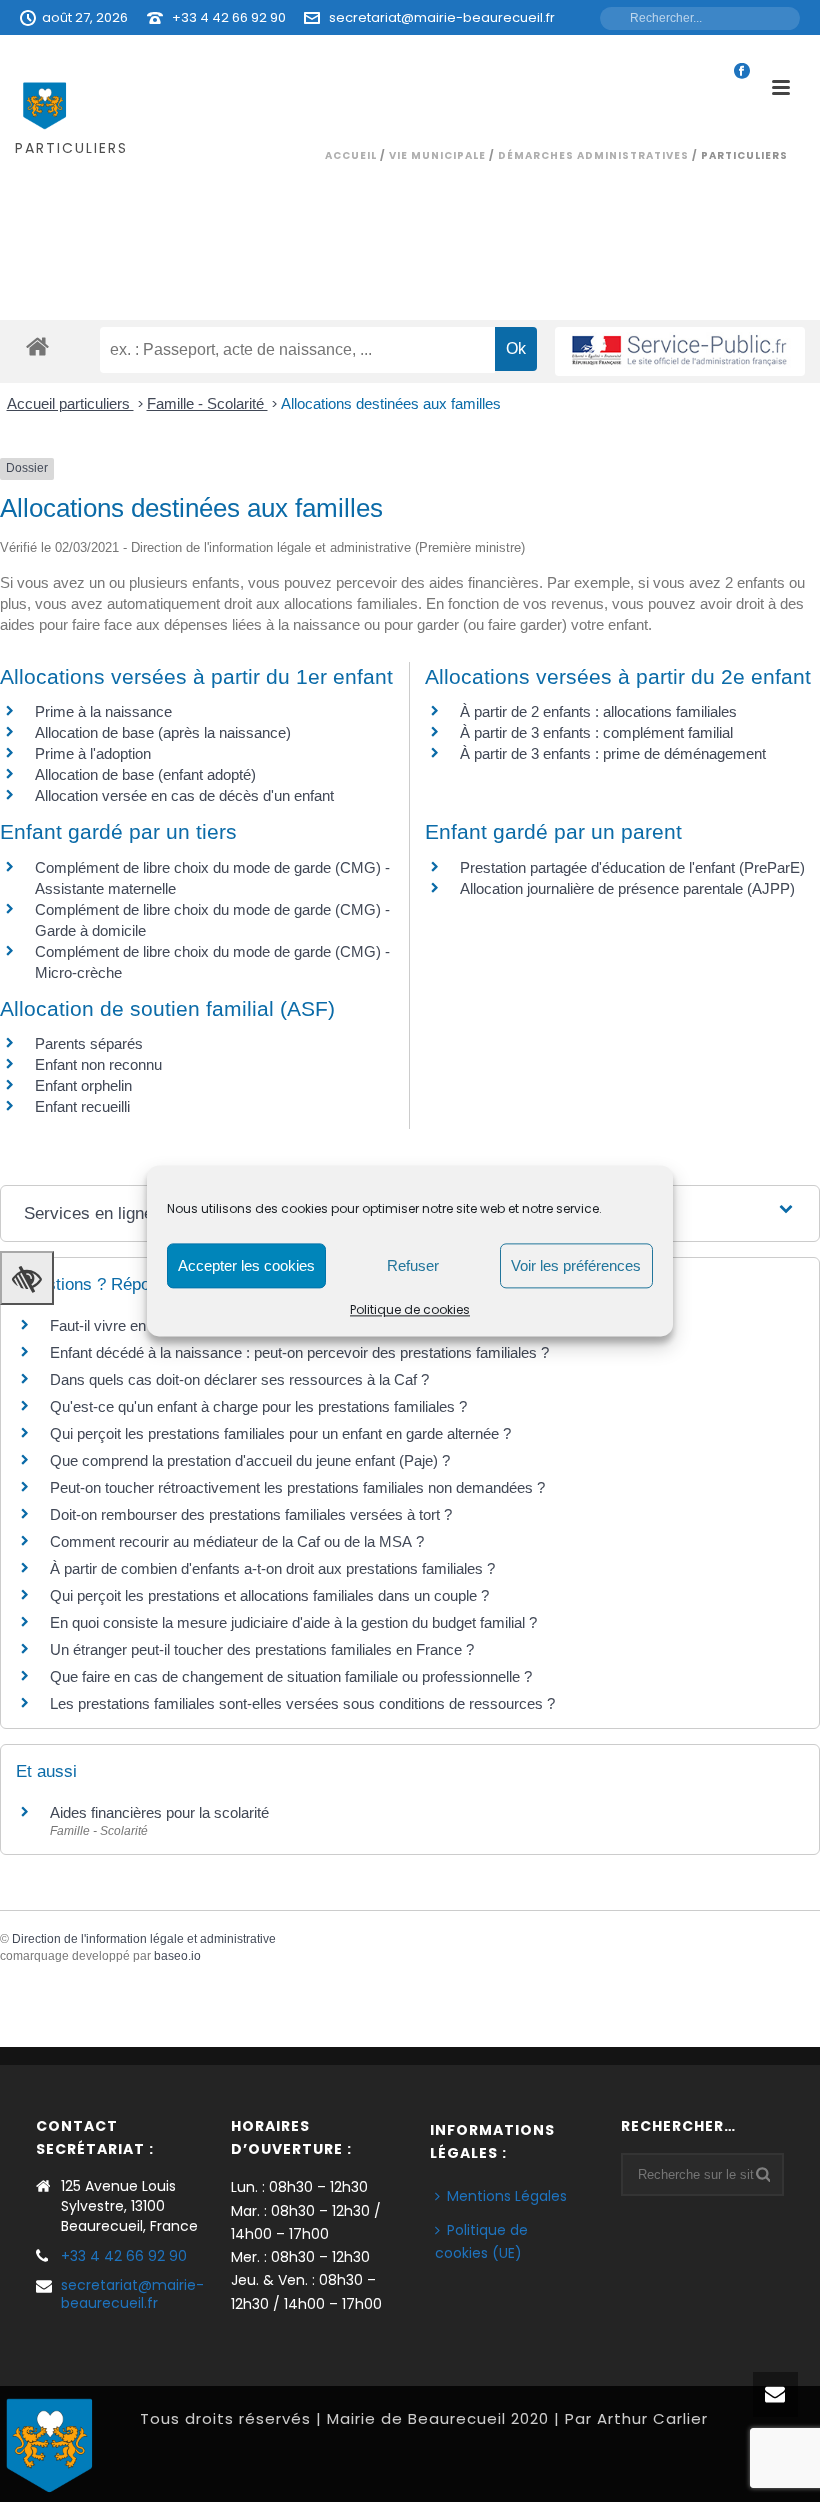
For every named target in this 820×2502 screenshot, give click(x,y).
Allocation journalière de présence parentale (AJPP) (627, 888)
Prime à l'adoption (93, 753)
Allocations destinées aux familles (391, 403)
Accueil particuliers (70, 403)
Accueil (351, 155)
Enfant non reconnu (98, 1064)
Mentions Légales (507, 2196)
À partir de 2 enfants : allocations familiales (598, 711)
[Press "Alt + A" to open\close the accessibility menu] (27, 1278)
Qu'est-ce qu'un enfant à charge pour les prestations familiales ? (258, 1406)
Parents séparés (89, 1043)
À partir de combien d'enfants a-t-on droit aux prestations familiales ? (272, 1568)
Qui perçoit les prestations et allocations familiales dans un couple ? (269, 1595)
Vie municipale (437, 155)
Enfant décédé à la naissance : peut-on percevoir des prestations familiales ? (299, 1352)
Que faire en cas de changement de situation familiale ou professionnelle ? (291, 1676)
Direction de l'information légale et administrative (144, 1939)
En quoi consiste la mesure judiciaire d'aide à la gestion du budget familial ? (293, 1622)
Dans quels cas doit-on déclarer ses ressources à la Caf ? (239, 1379)
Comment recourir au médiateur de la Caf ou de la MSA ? (237, 1541)
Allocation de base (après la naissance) (163, 732)
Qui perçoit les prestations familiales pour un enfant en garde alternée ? (280, 1433)
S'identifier (543, 52)
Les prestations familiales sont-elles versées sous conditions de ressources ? (302, 1703)
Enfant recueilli (82, 1106)
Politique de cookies (410, 1309)
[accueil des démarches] (37, 345)
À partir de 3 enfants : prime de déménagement (613, 753)
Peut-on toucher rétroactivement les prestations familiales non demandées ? (297, 1487)
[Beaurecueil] (50, 2443)
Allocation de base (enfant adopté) (145, 774)
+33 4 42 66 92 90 (229, 17)
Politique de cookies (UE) (481, 2241)
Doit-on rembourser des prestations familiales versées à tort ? (251, 1514)
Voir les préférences (576, 1265)
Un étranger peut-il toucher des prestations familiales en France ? (262, 1649)
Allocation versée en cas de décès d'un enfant (184, 795)
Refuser (413, 1265)
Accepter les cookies (246, 1265)
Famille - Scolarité (207, 403)
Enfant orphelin (83, 1085)
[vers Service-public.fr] (680, 351)
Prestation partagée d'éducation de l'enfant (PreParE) (632, 867)
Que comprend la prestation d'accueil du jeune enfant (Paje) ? (250, 1460)
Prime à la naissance (103, 711)
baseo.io (177, 1956)
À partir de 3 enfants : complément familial (596, 732)
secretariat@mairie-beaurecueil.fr (442, 17)
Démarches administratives (593, 155)
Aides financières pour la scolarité (159, 1812)
